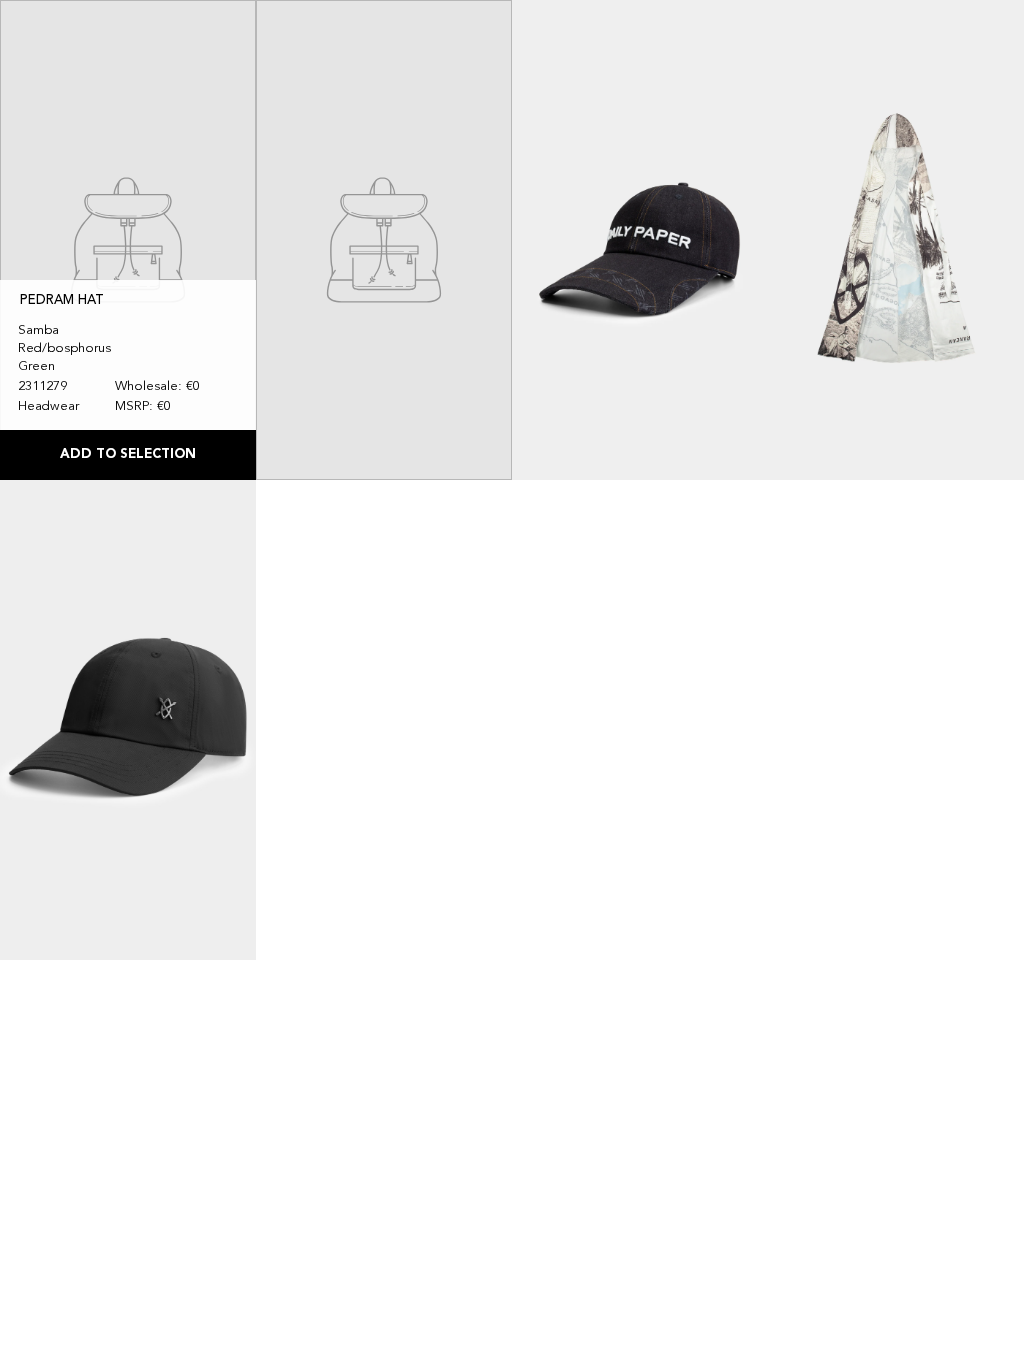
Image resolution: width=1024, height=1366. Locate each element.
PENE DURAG (318, 336)
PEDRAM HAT (62, 300)
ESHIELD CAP (61, 836)
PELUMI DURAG (835, 356)
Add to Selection (128, 454)
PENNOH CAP (575, 356)
